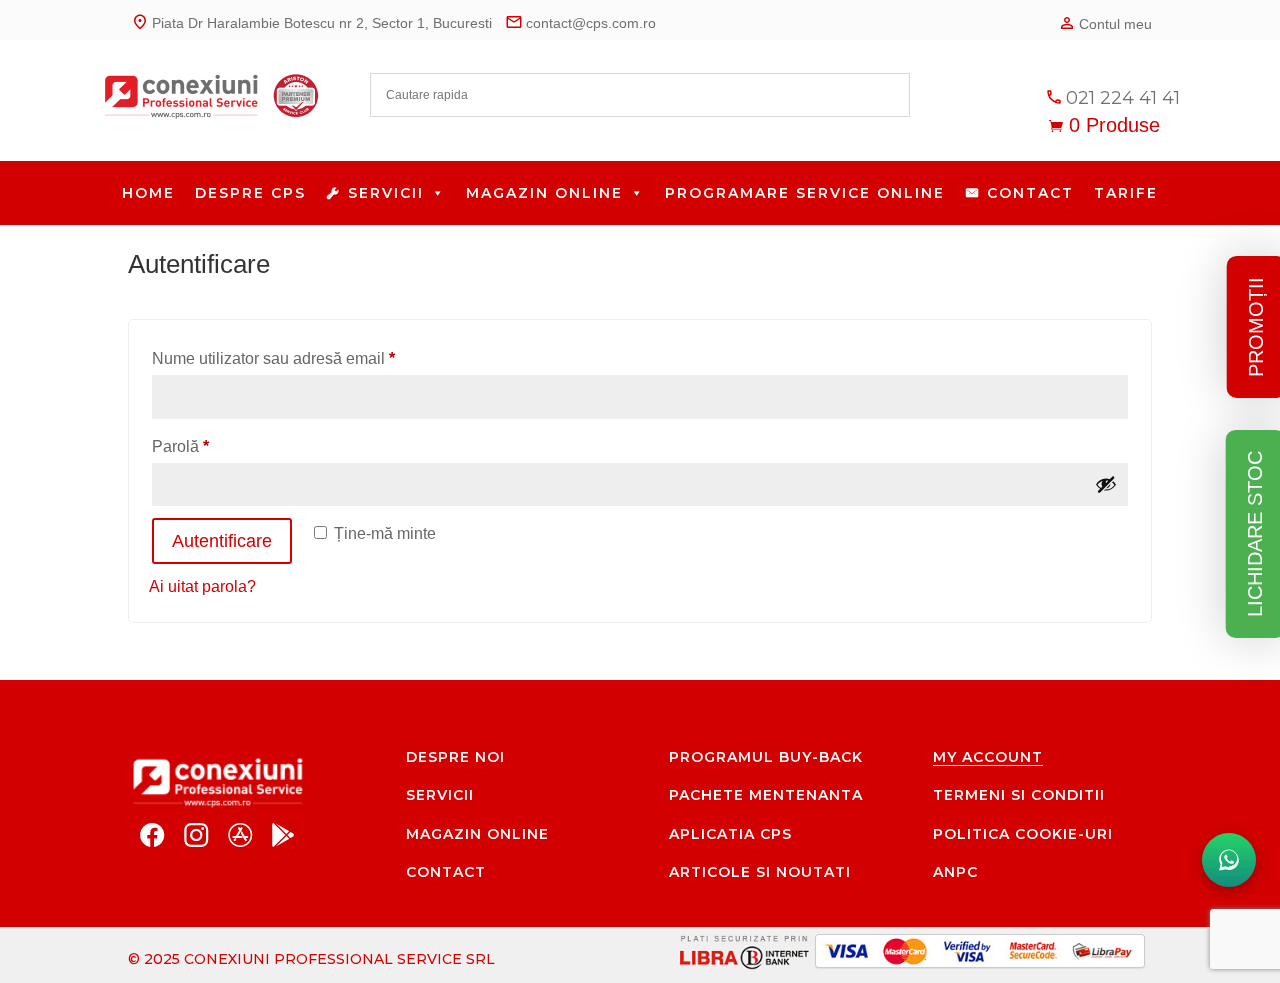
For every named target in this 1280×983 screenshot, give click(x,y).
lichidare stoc (1255, 534)
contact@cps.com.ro (580, 22)
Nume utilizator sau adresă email (312, 358)
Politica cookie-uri (1023, 834)
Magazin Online (544, 193)
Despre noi (455, 757)
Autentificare (222, 541)
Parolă (219, 446)
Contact (1030, 193)
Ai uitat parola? (202, 586)
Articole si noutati (760, 872)
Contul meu (1105, 23)
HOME (148, 193)
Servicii (386, 193)
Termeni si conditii (1019, 795)
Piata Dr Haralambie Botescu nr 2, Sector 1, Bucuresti (311, 22)
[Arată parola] (1106, 484)
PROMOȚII (1256, 327)
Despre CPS (250, 193)
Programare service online (805, 193)
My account (988, 757)
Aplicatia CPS (730, 834)
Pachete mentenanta (766, 795)
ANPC (955, 872)
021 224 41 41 (1112, 98)
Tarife (1126, 193)
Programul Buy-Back (766, 757)
